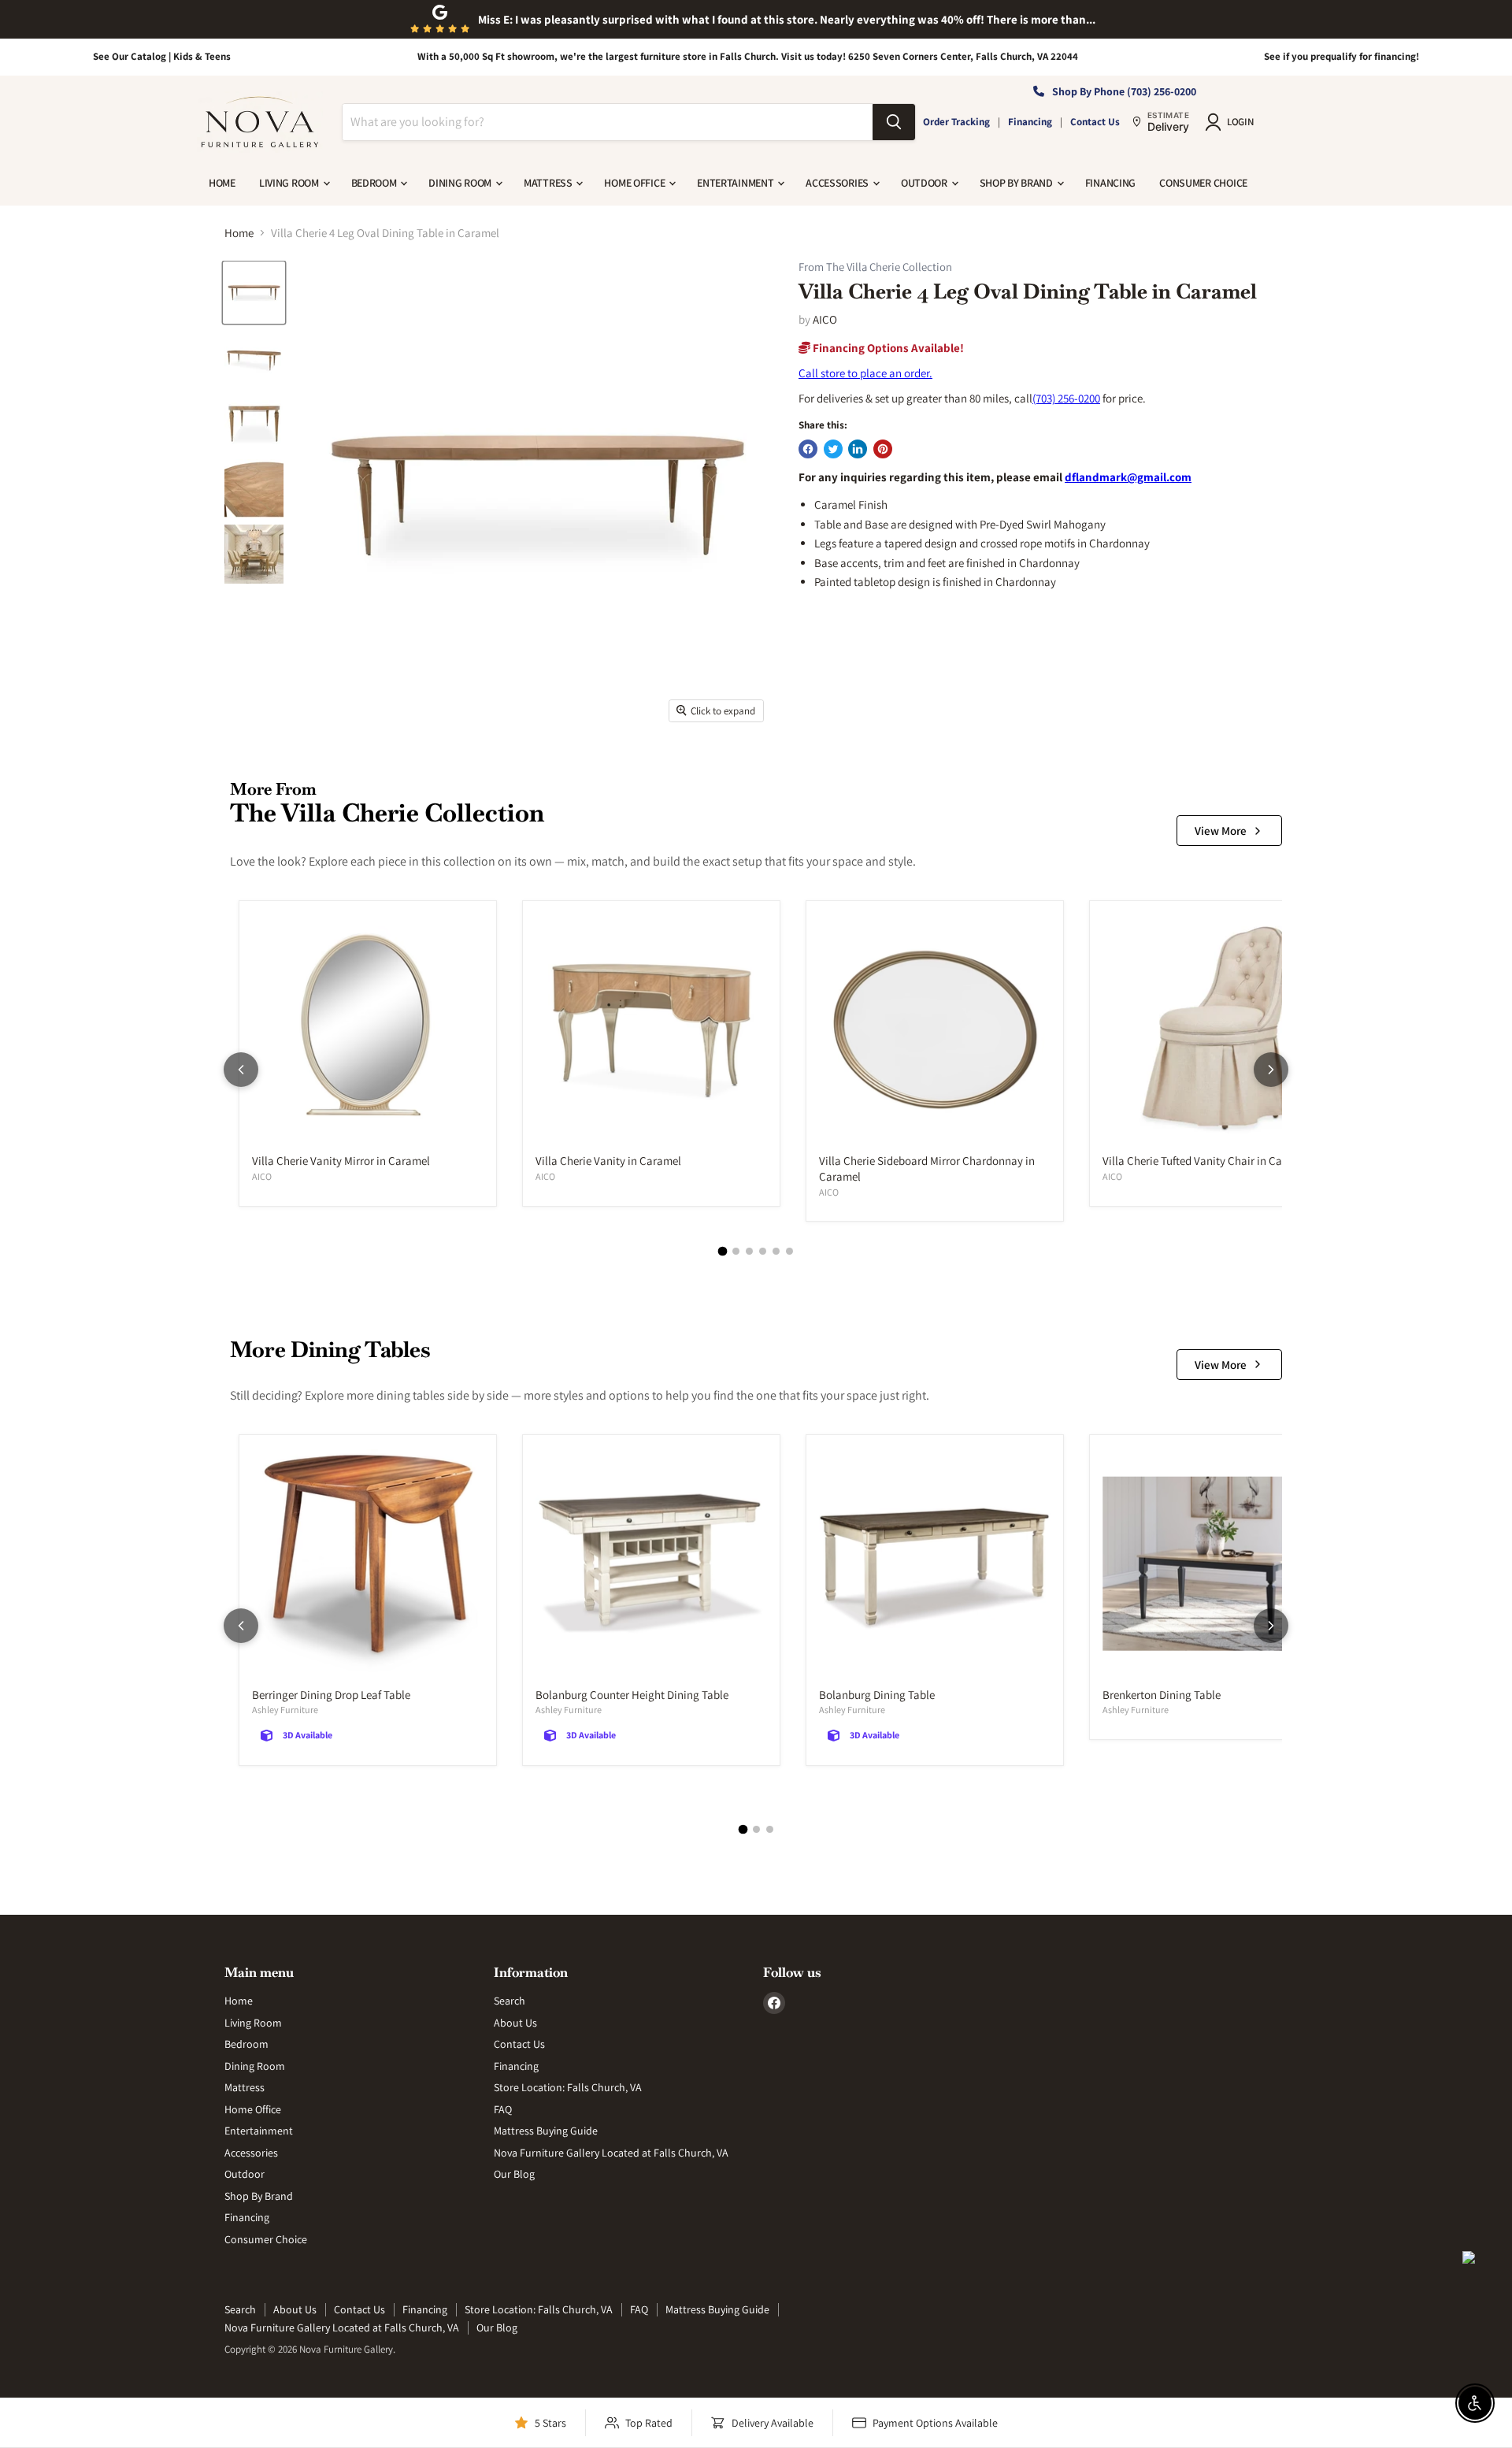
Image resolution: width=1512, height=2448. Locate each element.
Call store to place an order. (865, 373)
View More (1221, 831)
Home (222, 183)
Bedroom (375, 183)
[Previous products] (241, 1070)
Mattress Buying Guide (546, 2131)
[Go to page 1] (723, 1252)
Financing (1030, 122)
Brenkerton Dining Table (1162, 1695)
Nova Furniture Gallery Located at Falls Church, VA (611, 2153)
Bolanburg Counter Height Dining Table (632, 1695)
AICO (825, 319)
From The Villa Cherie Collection (875, 267)
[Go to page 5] (776, 1251)
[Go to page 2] (736, 1251)
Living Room (290, 183)
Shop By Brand (1017, 183)
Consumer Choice (1203, 183)
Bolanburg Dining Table (877, 1695)
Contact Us (1095, 122)
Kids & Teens (202, 56)
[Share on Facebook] (808, 449)
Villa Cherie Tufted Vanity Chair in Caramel (1206, 1161)
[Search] (894, 122)
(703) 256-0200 (1066, 398)
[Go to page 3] (749, 1251)
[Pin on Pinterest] (883, 449)
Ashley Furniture (285, 1710)
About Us (515, 2023)
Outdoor (925, 183)
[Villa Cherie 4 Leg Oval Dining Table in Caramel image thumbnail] (254, 293)
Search (510, 2001)
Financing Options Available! (887, 348)
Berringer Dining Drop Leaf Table (331, 1695)
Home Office (636, 183)
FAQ (503, 2109)
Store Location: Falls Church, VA (568, 2087)
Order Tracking (956, 122)
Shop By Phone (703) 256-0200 (1124, 91)
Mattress (549, 183)
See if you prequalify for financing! (1342, 56)
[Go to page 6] (789, 1251)
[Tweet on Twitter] (833, 449)
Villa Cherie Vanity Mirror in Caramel (341, 1161)
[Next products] (1271, 1070)
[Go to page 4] (763, 1251)
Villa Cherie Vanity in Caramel (608, 1161)
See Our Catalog (130, 56)
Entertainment (736, 183)
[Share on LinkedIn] (858, 449)
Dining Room (461, 183)
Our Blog (514, 2174)
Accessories (838, 183)
